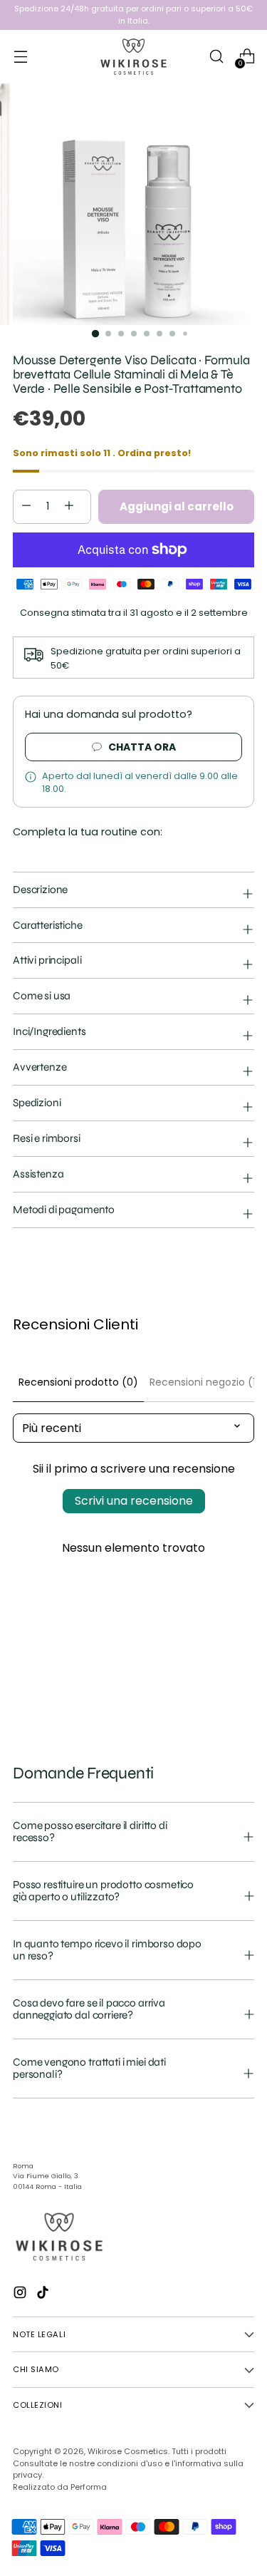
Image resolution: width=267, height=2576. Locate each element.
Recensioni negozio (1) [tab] (205, 1382)
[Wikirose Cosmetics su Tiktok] (44, 2295)
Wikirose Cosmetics (128, 2451)
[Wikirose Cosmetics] (134, 57)
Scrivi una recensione (134, 1501)
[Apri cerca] (216, 57)
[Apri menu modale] (20, 57)
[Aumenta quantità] (26, 507)
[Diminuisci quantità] (69, 507)
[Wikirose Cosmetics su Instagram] (21, 2295)
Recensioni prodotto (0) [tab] (78, 1382)
